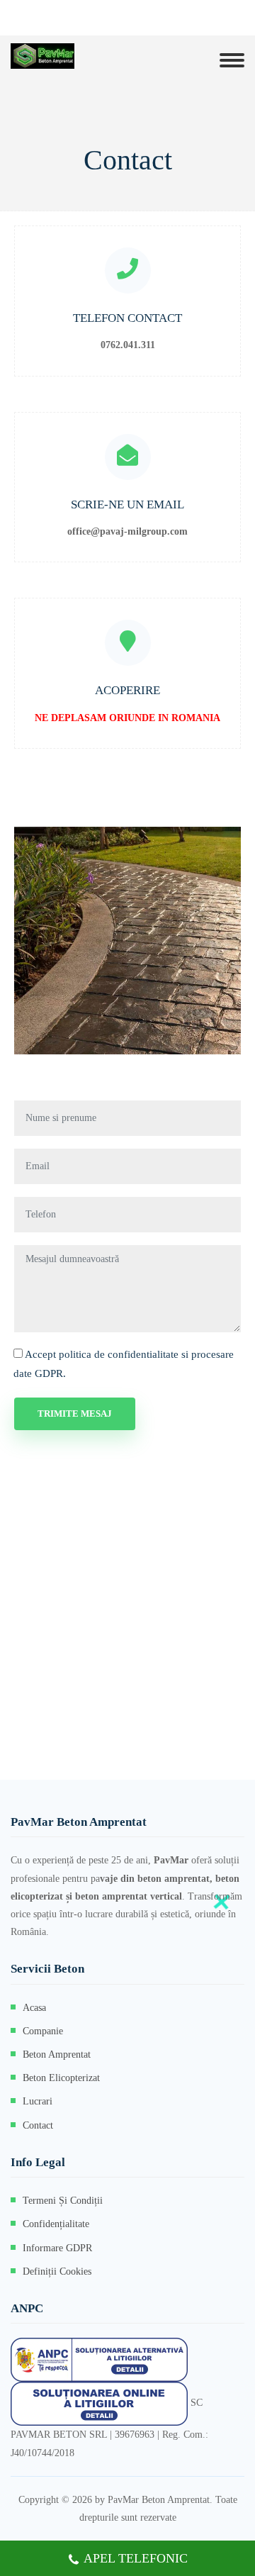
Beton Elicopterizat (61, 2078)
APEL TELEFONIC (136, 2558)
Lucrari (38, 2101)
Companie (43, 2031)
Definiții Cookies (57, 2271)
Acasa (34, 2008)
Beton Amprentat (57, 2054)
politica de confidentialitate (119, 1354)
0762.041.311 (128, 345)
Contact (38, 2125)
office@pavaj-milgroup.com (127, 531)
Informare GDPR (57, 2248)
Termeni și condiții (63, 2201)
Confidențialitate (56, 2224)
